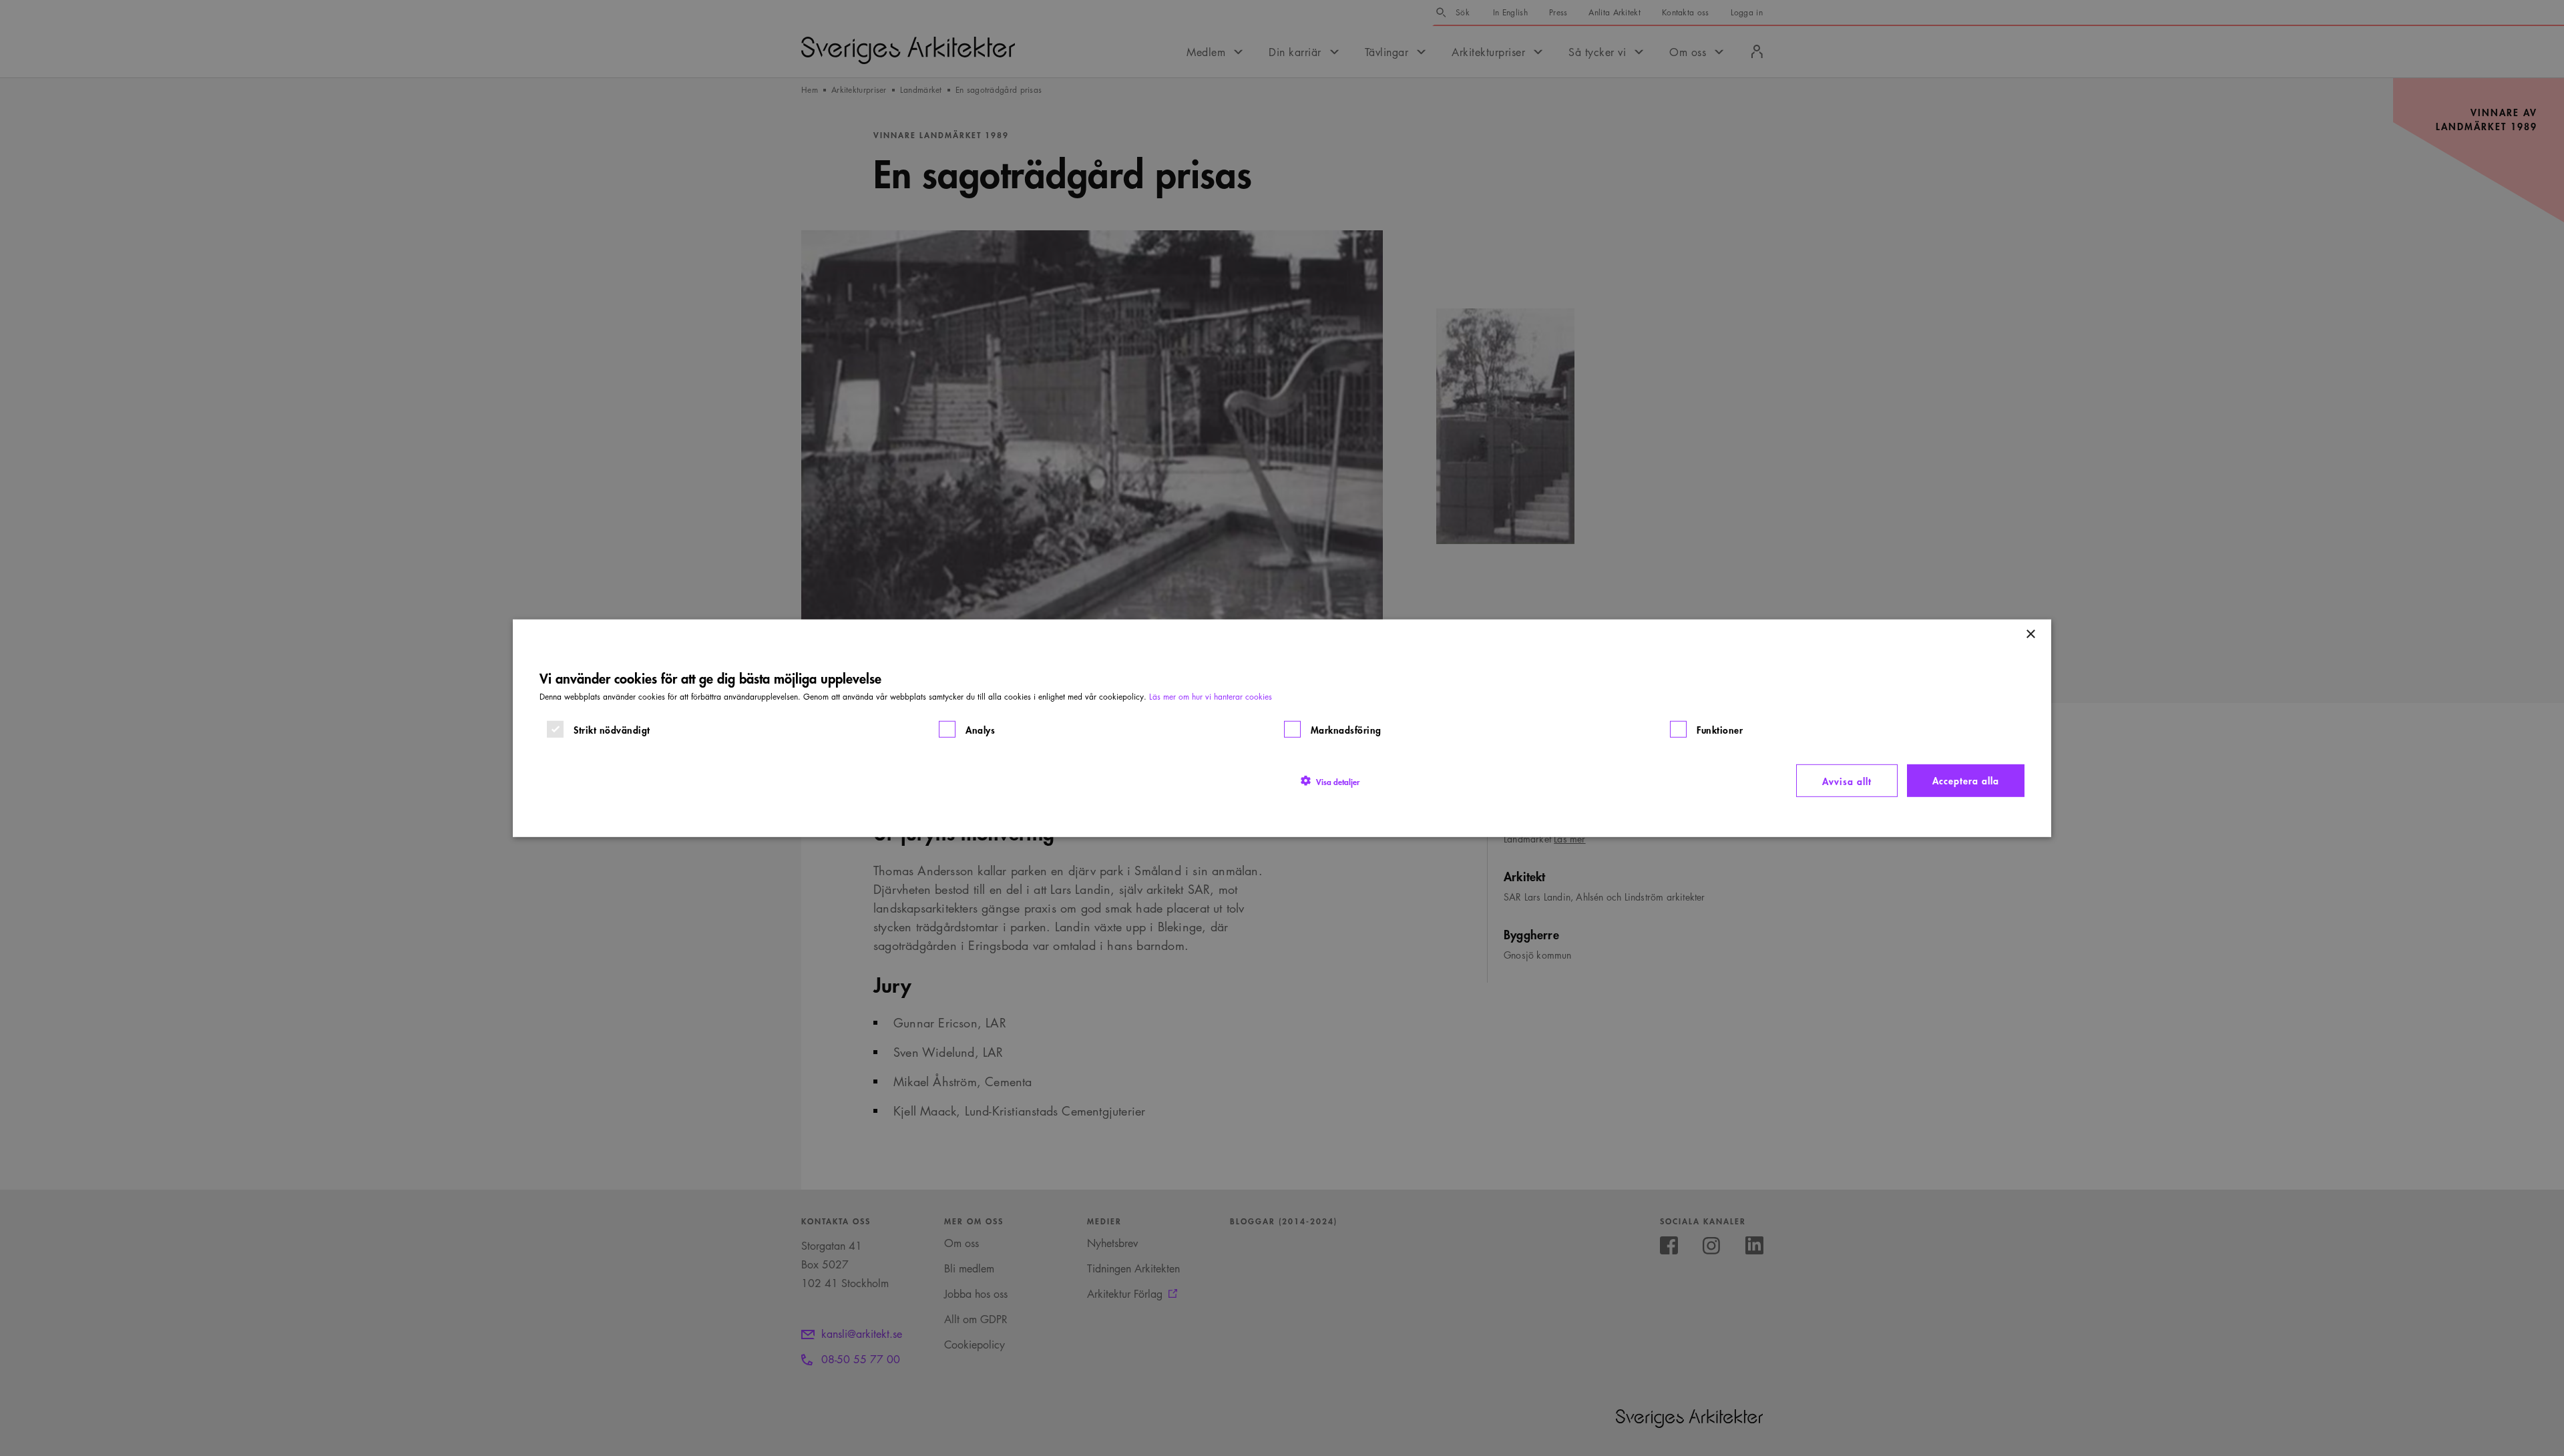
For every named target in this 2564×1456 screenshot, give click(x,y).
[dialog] (1282, 728)
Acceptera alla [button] (1966, 779)
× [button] (2030, 634)
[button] (1330, 780)
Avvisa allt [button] (1847, 780)
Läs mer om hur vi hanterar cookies (1211, 696)
